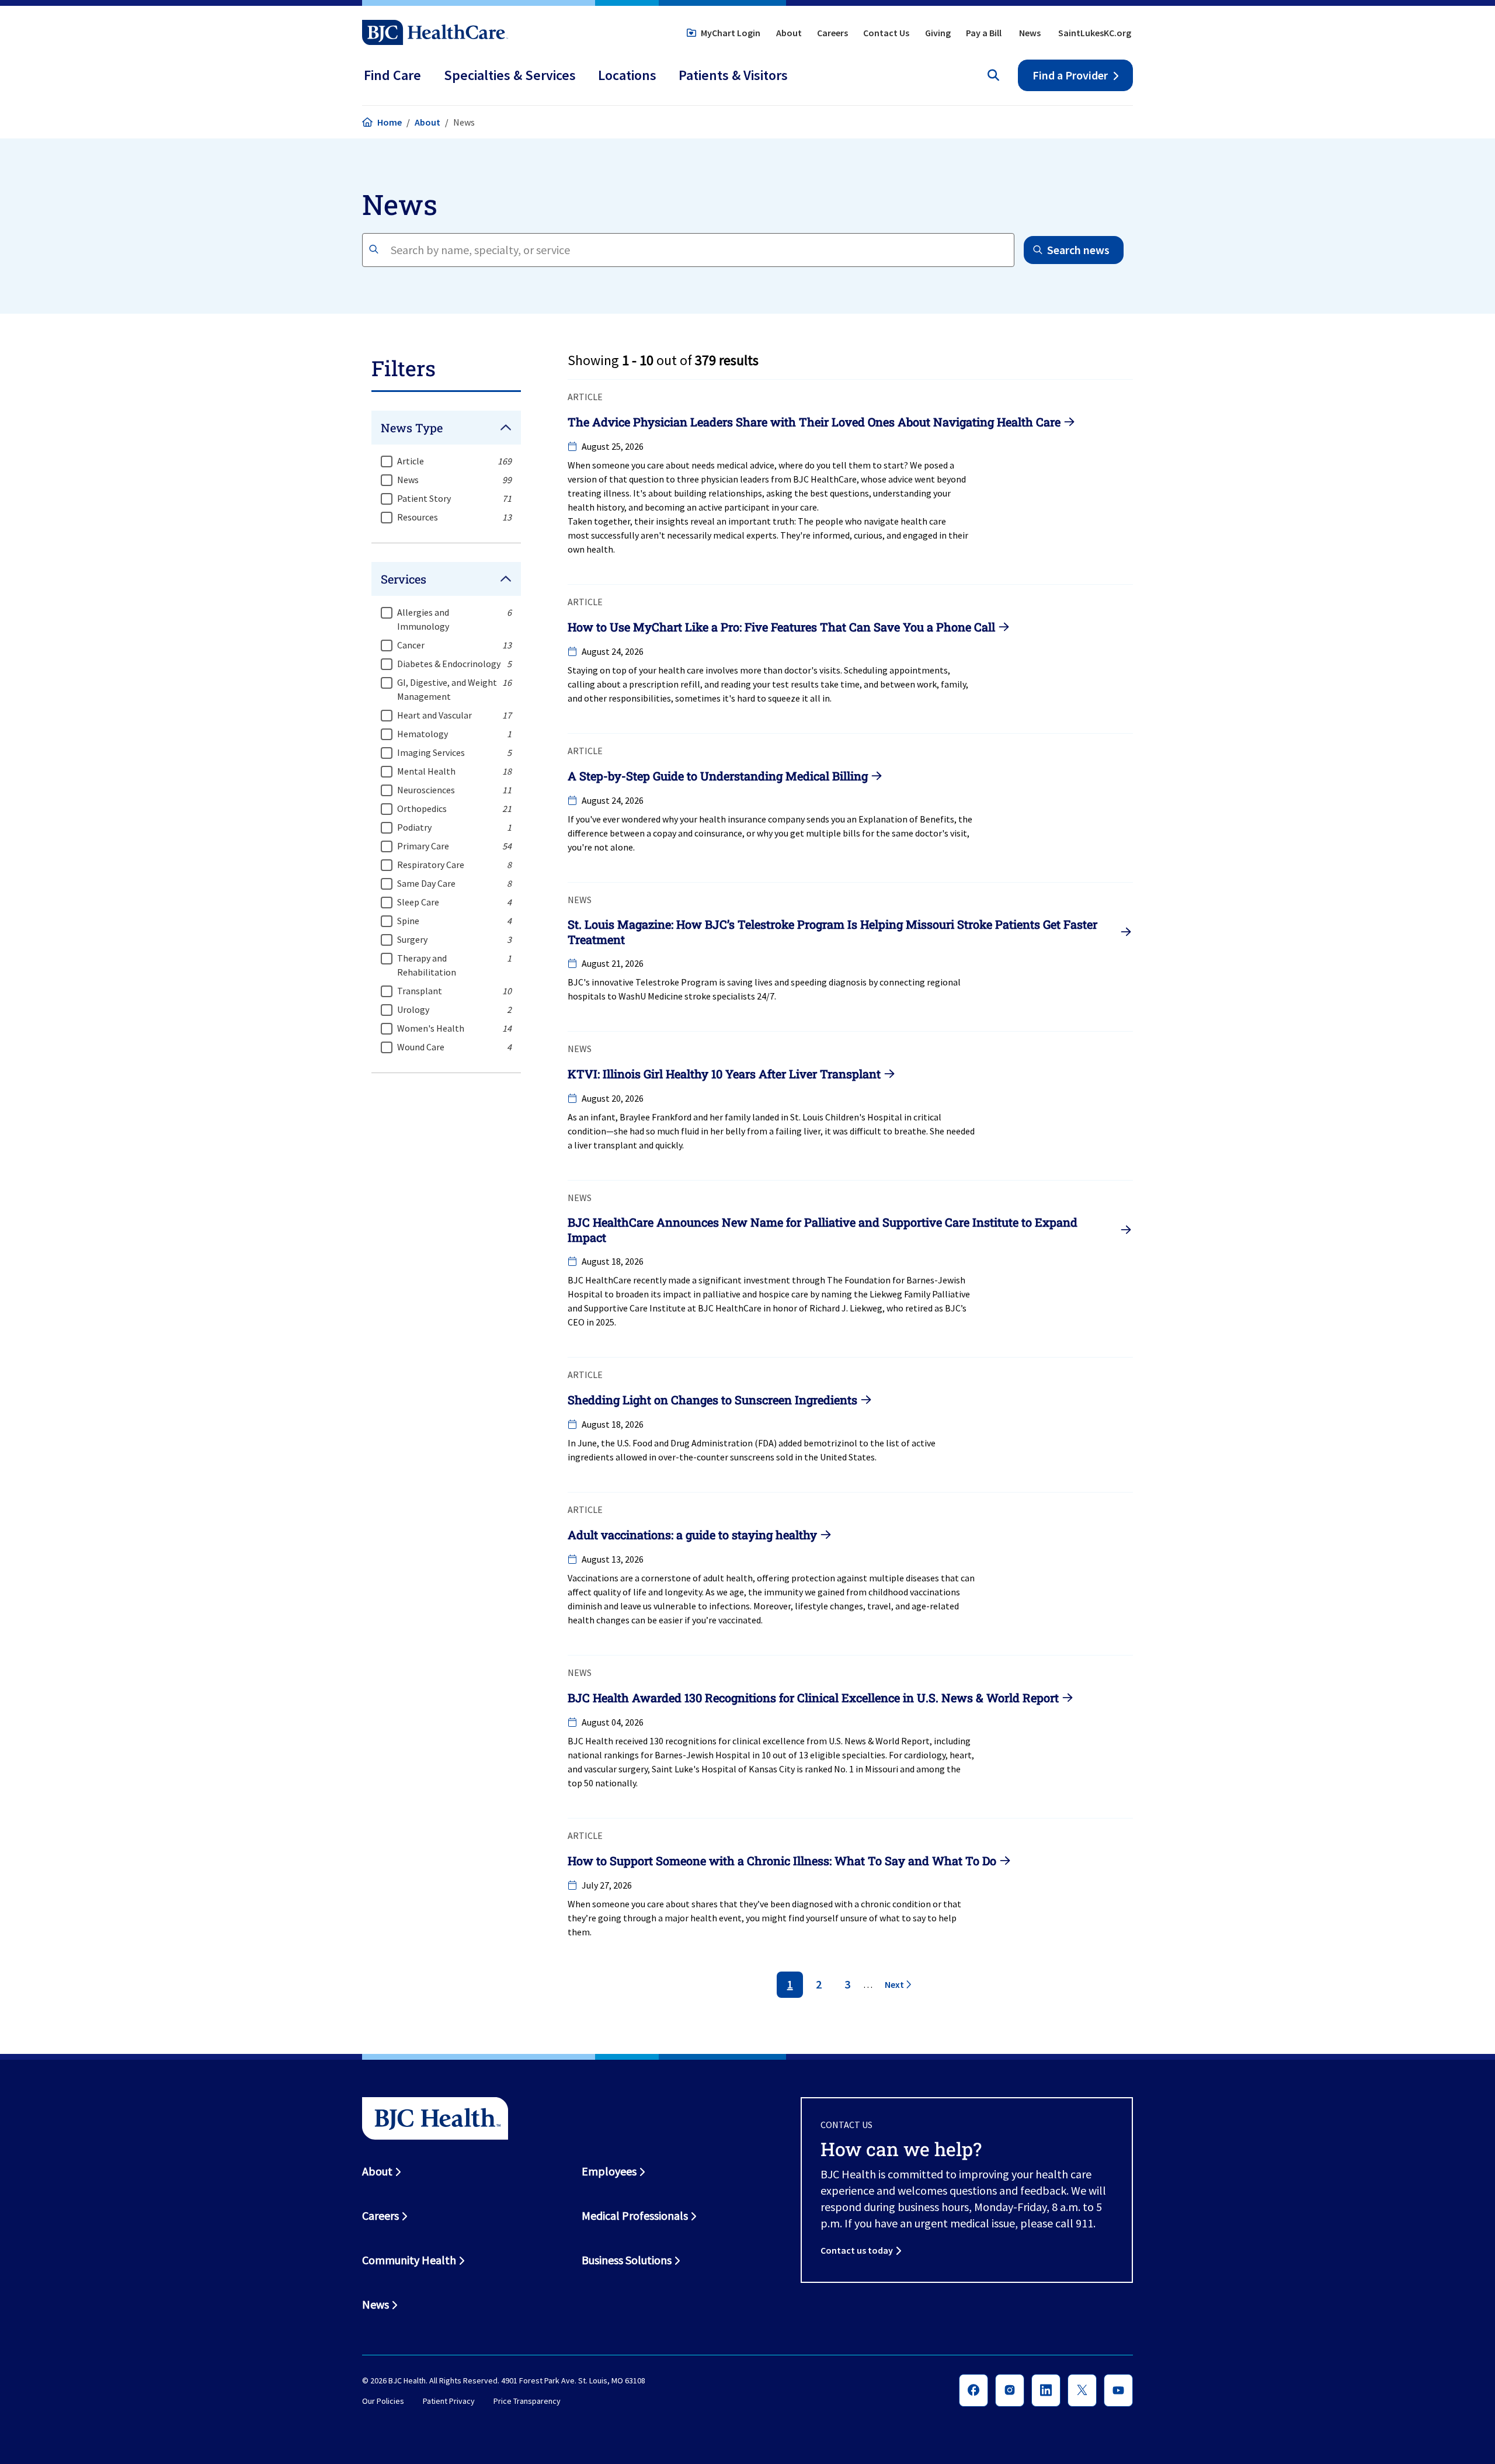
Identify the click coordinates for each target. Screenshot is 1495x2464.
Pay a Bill (984, 33)
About (789, 33)
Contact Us (886, 33)
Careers (832, 33)
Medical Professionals (635, 2215)
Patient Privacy (449, 2401)
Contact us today (857, 2250)
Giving (938, 33)
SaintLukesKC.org (1095, 33)
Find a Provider (1070, 75)
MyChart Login (731, 33)
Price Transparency (527, 2401)
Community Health (409, 2260)
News (1030, 33)
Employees (609, 2171)
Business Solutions (627, 2260)
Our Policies (383, 2401)
